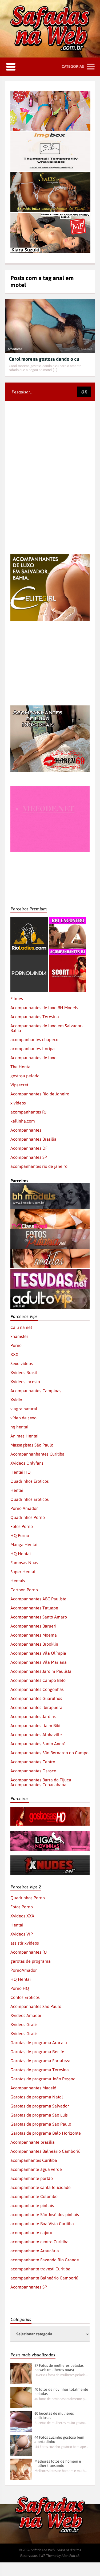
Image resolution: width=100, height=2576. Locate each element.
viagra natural (24, 1409)
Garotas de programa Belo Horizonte (46, 2133)
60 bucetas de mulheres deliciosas (54, 2415)
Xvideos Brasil (24, 1373)
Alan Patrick (71, 2556)
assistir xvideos (25, 1943)
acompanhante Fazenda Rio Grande (45, 2260)
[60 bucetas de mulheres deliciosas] (21, 2421)
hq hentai (19, 1427)
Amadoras (15, 349)
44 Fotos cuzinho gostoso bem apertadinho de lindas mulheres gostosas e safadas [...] (61, 2447)
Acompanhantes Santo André (38, 1744)
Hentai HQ (21, 1472)
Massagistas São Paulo (32, 1445)
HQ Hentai (21, 1554)
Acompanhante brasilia (33, 2142)
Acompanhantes (26, 1130)
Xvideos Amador (26, 2015)
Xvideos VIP (22, 1934)
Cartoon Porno (24, 1590)
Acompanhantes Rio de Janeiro (40, 1094)
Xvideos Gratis (24, 2024)
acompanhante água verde (36, 2169)
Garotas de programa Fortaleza (40, 2061)
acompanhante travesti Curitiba (40, 2269)
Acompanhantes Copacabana (38, 1785)
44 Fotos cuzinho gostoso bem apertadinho (59, 2439)
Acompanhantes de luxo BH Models (44, 1008)
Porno (16, 1345)
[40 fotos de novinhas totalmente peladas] (21, 2397)
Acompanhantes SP (29, 1157)
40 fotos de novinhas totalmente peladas (61, 2392)
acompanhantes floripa (33, 1049)
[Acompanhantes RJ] (67, 920)
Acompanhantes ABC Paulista (38, 1599)
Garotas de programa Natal (37, 2097)
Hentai (17, 1490)
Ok (84, 392)
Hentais (18, 1581)
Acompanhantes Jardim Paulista (41, 1671)
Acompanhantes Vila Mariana (39, 1662)
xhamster (19, 1336)
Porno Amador (24, 1508)
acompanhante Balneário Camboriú (44, 2278)
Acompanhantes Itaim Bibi (35, 1725)
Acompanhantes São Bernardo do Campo (49, 1753)
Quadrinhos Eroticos (30, 1481)
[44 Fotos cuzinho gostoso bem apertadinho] (21, 2445)
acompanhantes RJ (28, 1112)
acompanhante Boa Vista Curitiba (42, 2224)
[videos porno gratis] (29, 957)
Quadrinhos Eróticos (30, 1499)
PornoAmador (24, 1970)
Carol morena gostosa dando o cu (44, 359)
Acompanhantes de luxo (33, 1058)
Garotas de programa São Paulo (41, 2124)
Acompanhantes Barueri (33, 1626)
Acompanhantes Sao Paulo (36, 2006)
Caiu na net (21, 1327)
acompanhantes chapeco (34, 1040)
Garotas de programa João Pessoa (43, 2079)
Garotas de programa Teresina (40, 2070)
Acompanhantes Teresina (35, 1017)
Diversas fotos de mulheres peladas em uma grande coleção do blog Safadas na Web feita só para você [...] (61, 2375)
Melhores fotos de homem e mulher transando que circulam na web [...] (61, 2471)
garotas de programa (31, 1961)
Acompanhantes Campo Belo (38, 1680)
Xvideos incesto (25, 1382)
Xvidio (16, 1400)
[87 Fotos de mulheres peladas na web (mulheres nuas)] (21, 2373)
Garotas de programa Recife (37, 2052)
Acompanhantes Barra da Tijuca (41, 1780)
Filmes (17, 999)
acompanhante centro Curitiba (39, 2242)
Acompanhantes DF (29, 1148)
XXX (14, 1354)
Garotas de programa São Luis (39, 2115)
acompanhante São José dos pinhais (45, 2215)
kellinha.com (23, 1121)
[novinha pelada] (50, 1834)
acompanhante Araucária (35, 2251)
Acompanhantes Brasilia (33, 1139)
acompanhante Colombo (34, 2196)
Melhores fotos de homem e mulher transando (58, 2463)
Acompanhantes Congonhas (37, 1689)
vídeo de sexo (23, 1418)
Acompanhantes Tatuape (34, 1608)
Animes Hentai (24, 1436)
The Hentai (21, 1067)
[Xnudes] (50, 1858)
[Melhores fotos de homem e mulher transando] (21, 2469)
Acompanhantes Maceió (33, 2088)
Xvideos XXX (22, 1916)
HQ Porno (20, 1535)
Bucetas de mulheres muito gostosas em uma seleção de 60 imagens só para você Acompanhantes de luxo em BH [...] (61, 2423)
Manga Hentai (24, 1544)
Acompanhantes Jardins (33, 1716)
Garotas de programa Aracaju (39, 2043)
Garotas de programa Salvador (40, 2106)
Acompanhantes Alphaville (36, 1735)
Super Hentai (23, 1572)
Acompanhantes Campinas (36, 1391)
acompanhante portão (32, 2178)
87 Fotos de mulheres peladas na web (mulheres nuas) (59, 2368)
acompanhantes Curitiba (34, 2160)
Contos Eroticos (25, 1997)
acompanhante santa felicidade (41, 2187)
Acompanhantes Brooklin (34, 1644)
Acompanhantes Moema (34, 1635)
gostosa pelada (25, 1076)
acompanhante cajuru (31, 2233)
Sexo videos (22, 1363)
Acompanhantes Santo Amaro (39, 1617)
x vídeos (18, 1103)
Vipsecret (19, 1085)
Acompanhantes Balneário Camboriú (45, 2151)
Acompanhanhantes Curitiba (37, 1454)
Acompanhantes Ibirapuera (36, 1707)
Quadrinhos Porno (28, 1517)
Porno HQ (20, 1988)
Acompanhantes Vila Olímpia (38, 1653)
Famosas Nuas (24, 1563)
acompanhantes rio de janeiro (39, 1166)
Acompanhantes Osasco (33, 1771)
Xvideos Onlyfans (27, 1463)
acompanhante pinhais (32, 2205)
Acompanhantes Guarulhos (36, 1698)
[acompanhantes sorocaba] (50, 708)
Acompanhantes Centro (33, 1762)
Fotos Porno (22, 1526)
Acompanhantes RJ (29, 1952)
